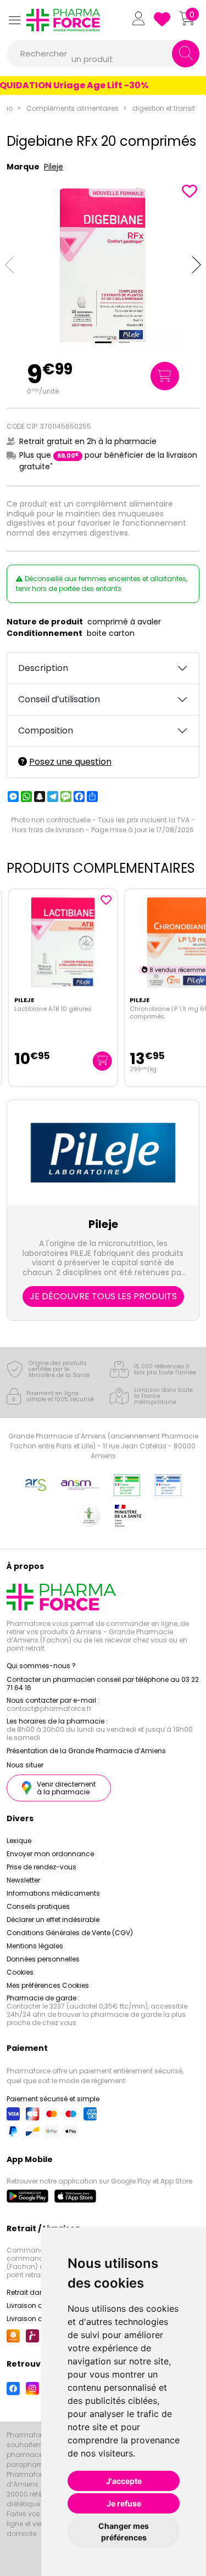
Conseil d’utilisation (59, 699)
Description (43, 668)
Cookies (20, 1972)
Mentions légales (35, 1946)
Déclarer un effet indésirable (53, 1920)
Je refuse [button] (124, 2503)
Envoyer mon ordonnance (50, 1854)
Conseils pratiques (38, 1906)
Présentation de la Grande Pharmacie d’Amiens (86, 1751)
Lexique (19, 1841)
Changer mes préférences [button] (124, 2532)
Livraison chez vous (39, 2305)
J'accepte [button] (124, 2481)
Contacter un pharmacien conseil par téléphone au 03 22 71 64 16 (103, 1684)
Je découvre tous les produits (103, 1296)
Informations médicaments (53, 1893)
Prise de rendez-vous (41, 1867)
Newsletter (23, 1880)
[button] (14, 20)
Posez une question (70, 762)
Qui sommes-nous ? (41, 1666)
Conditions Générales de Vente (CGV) (70, 1933)
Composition (46, 730)
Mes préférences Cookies (48, 1985)
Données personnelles (43, 1959)
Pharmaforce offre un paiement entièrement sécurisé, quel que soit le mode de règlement (95, 2076)
